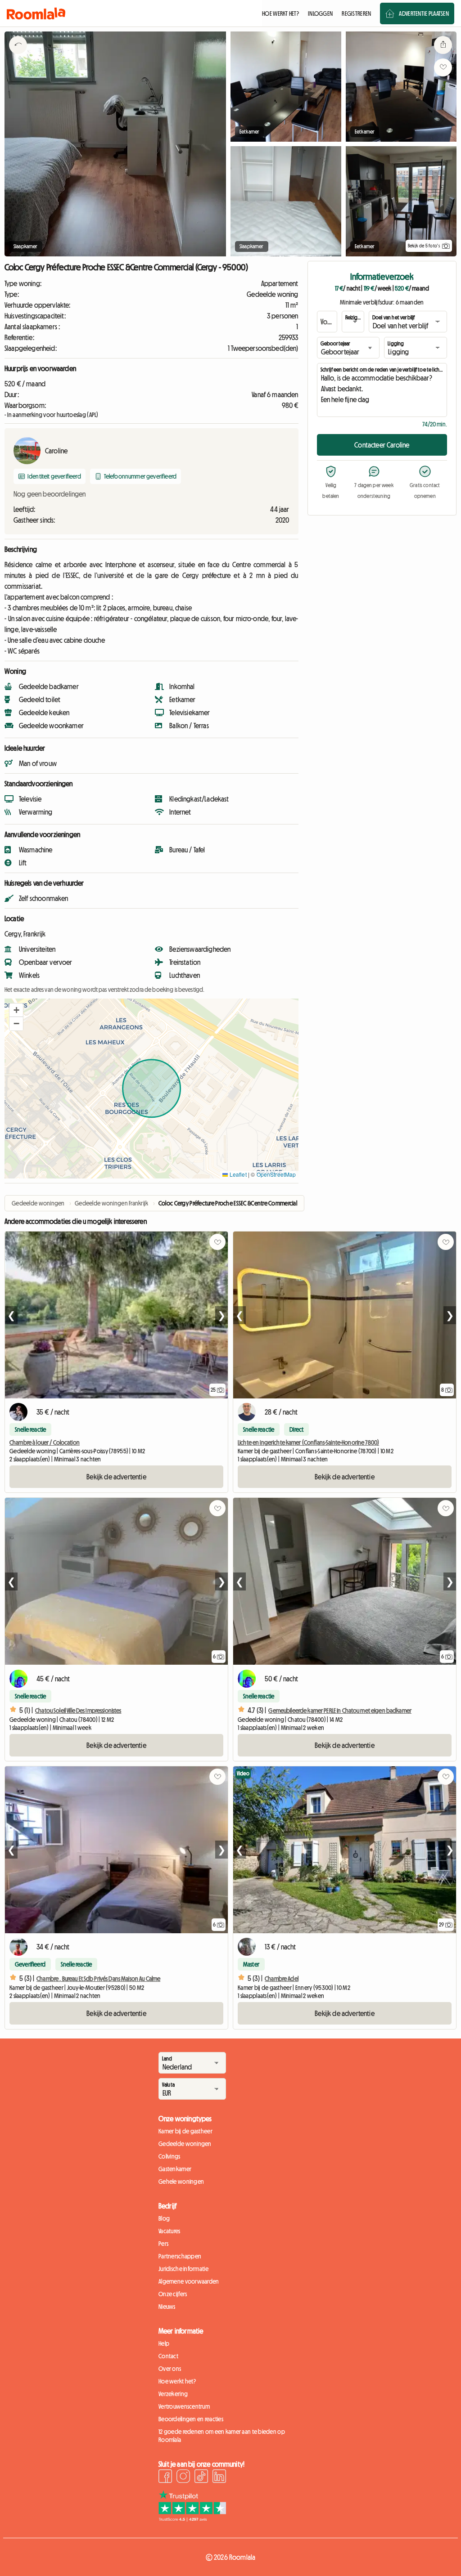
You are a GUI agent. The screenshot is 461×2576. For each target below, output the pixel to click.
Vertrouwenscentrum (184, 2406)
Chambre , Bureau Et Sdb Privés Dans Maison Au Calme (98, 1979)
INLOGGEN (320, 13)
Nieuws (167, 2307)
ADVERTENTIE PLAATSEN (424, 13)
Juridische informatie (183, 2269)
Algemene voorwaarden (189, 2281)
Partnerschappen (180, 2256)
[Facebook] (165, 2477)
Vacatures (169, 2231)
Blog (164, 2218)
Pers (163, 2244)
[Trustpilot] (192, 2519)
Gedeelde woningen (185, 2144)
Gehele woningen (181, 2182)
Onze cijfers (173, 2294)
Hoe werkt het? (177, 2381)
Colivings (169, 2156)
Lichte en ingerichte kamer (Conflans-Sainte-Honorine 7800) (308, 1443)
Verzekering (173, 2394)
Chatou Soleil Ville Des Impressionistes (78, 1711)
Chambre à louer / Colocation (45, 1443)
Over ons (170, 2369)
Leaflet (237, 1174)
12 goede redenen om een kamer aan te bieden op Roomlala (222, 2436)
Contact (168, 2356)
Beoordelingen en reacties (191, 2419)
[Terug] (18, 56)
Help (164, 2343)
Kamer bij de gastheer (185, 2131)
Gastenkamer (175, 2169)
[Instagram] (183, 2477)
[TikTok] (201, 2477)
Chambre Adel (282, 1979)
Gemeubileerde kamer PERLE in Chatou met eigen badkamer (340, 1711)
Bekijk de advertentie (116, 1477)
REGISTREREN (356, 13)
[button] (16, 1010)
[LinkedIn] (219, 2477)
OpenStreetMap (276, 1174)
